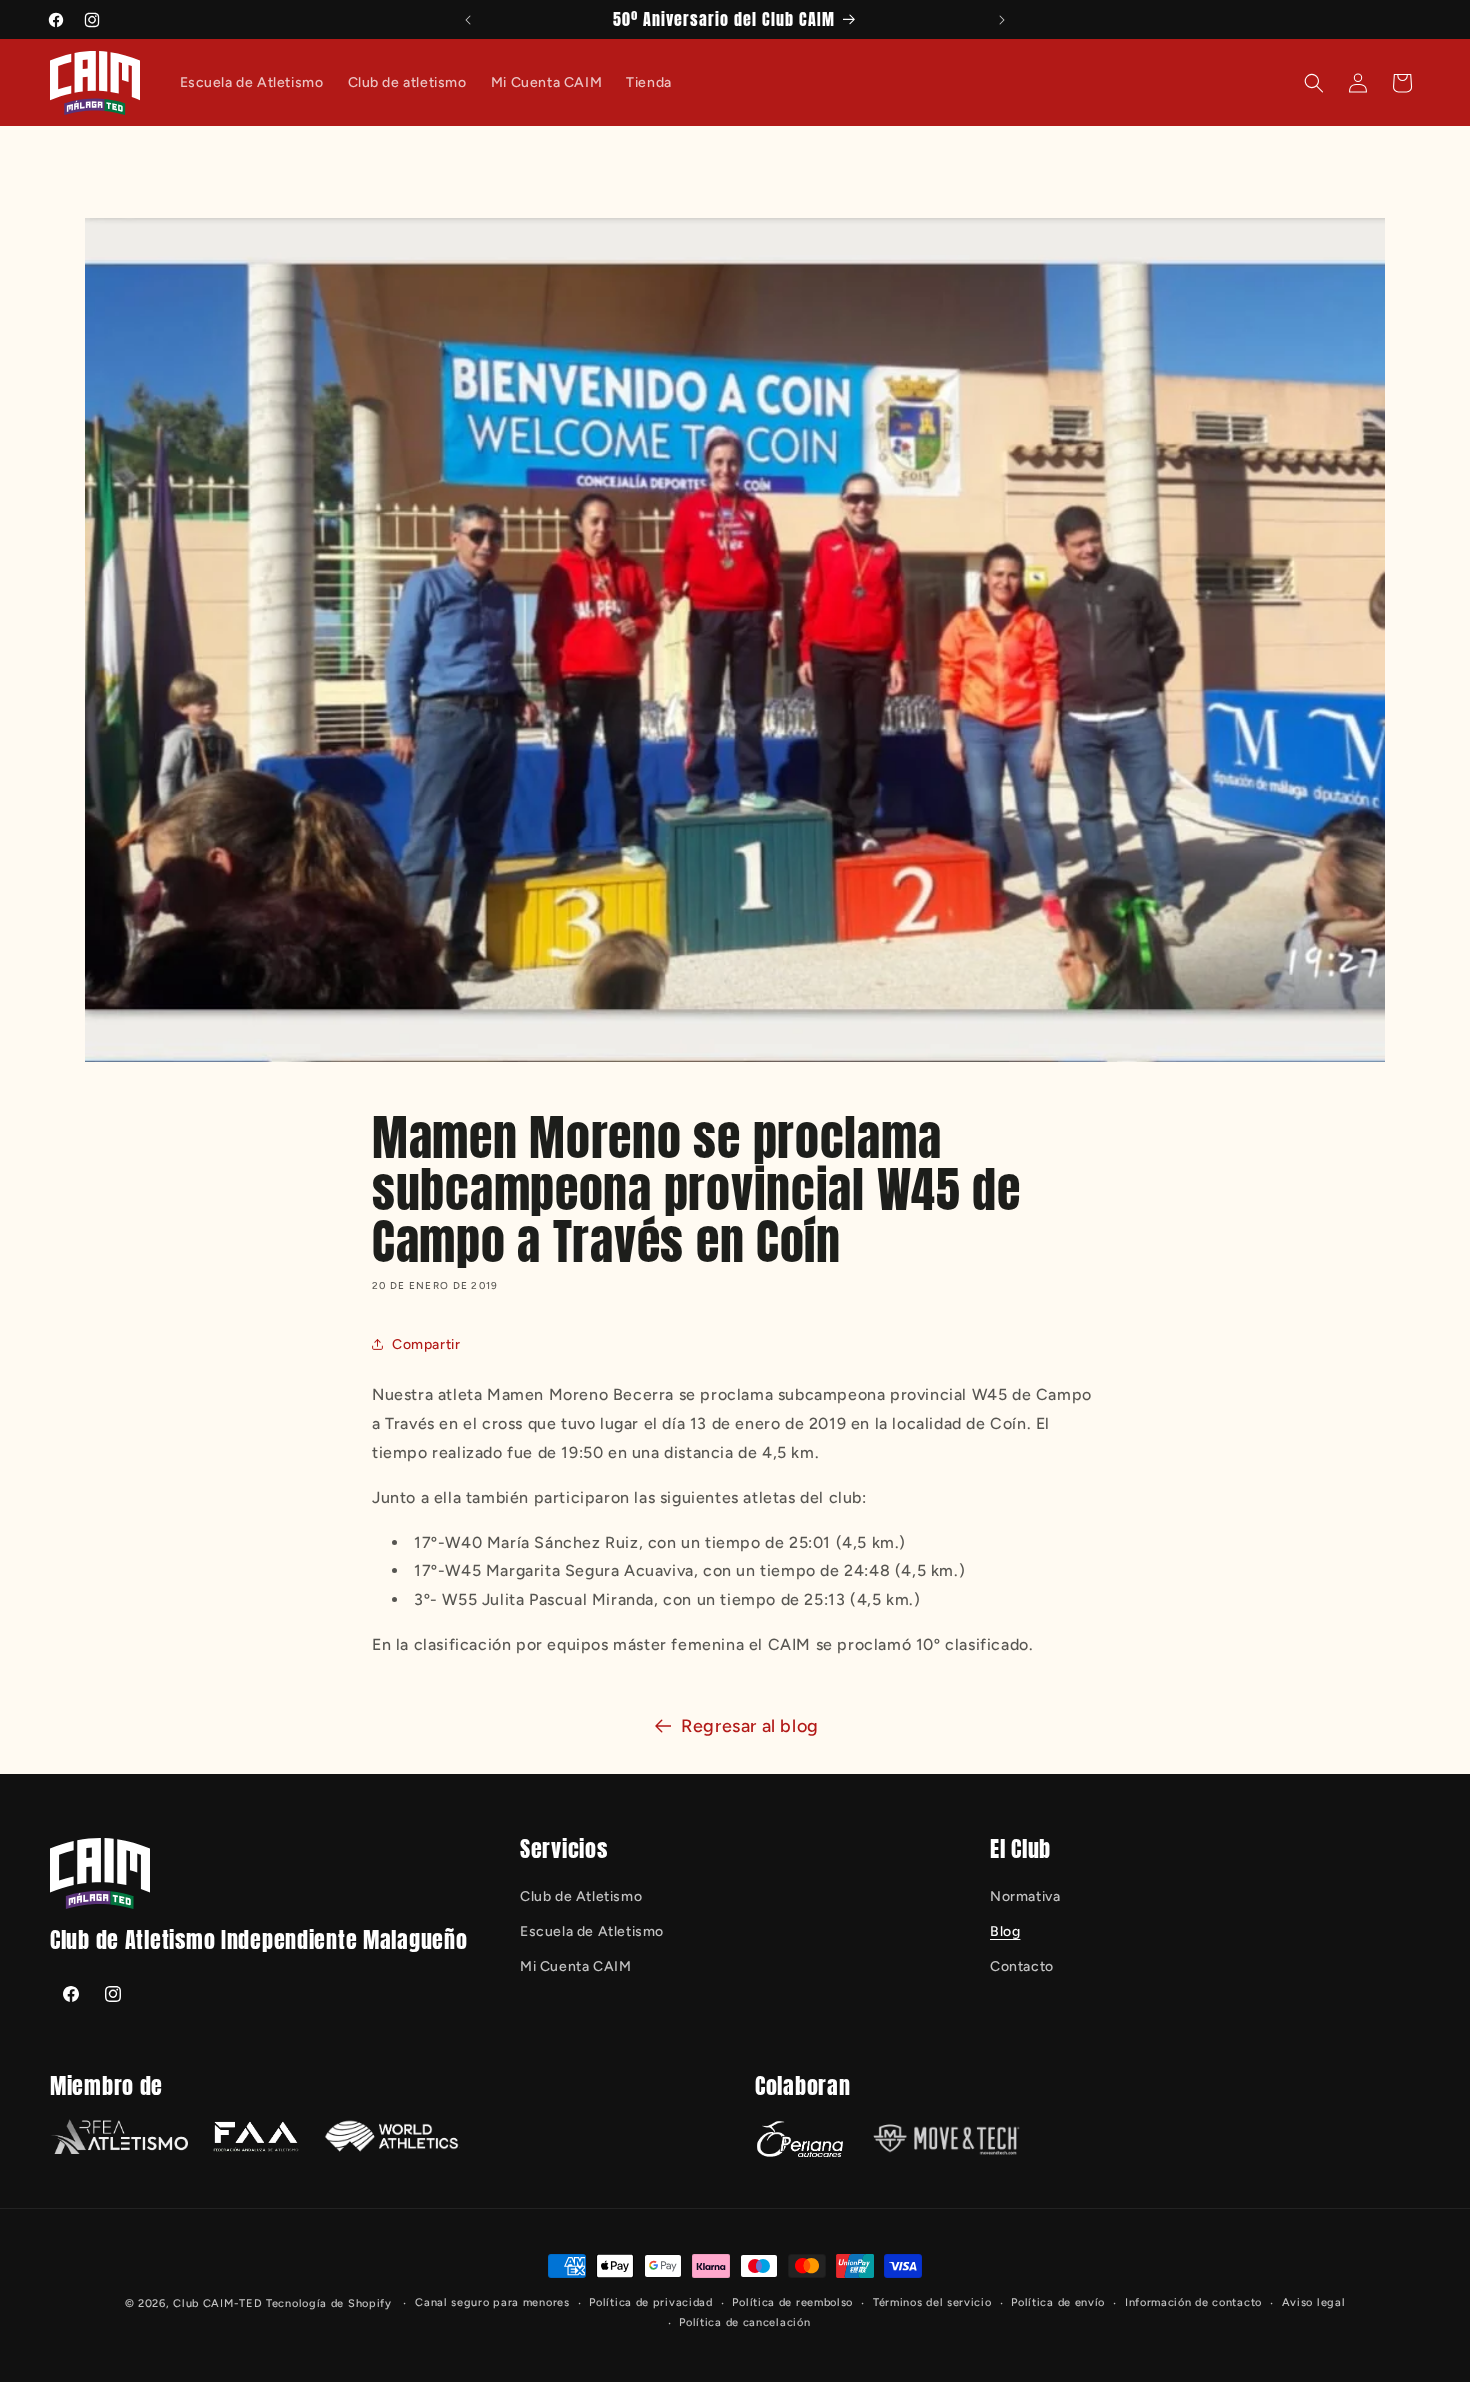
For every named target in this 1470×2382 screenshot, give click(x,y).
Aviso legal (1314, 2302)
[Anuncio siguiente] (1002, 20)
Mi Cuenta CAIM (575, 1966)
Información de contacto (1193, 2302)
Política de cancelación (744, 2322)
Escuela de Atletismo (592, 1931)
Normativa (1025, 1896)
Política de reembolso (792, 2302)
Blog (1005, 1931)
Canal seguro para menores (492, 2302)
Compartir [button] (426, 1344)
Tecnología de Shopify (329, 2303)
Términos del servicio (932, 2302)
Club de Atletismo (581, 1896)
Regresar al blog (750, 1726)
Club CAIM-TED (217, 2303)
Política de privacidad (650, 2302)
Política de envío (1058, 2302)
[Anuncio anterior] (468, 20)
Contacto (1022, 1966)
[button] (1314, 83)
